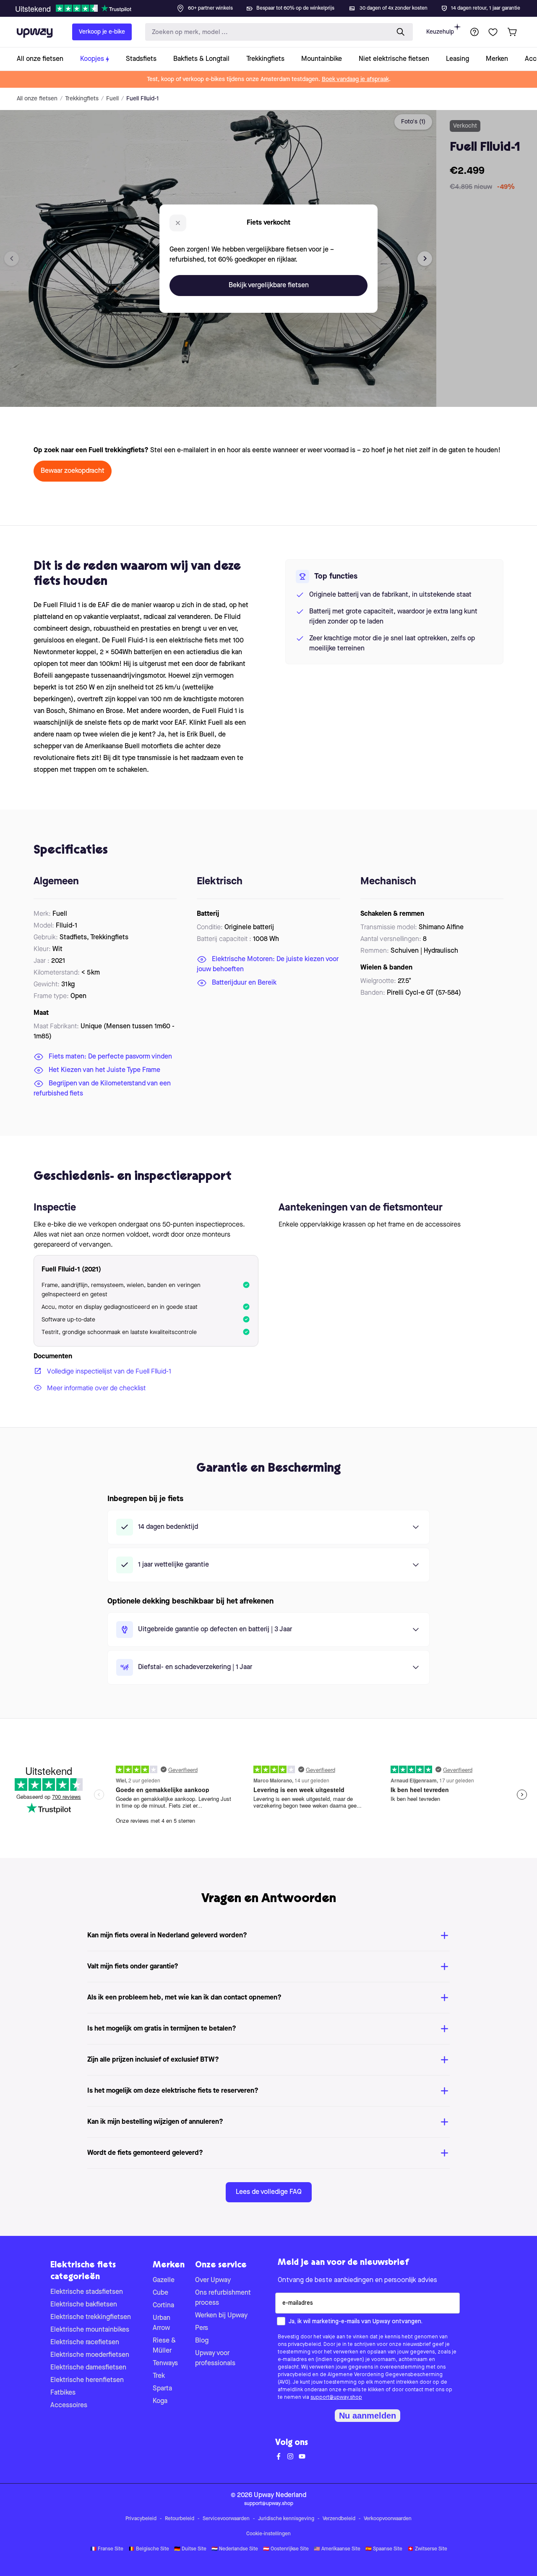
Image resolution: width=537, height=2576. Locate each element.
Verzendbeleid (339, 2519)
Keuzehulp (440, 32)
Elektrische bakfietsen (84, 2305)
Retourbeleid (180, 2519)
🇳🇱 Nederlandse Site (235, 2549)
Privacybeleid (141, 2519)
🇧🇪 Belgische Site (149, 2549)
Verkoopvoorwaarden (388, 2519)
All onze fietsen (37, 99)
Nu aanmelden (368, 2416)
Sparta (162, 2389)
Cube (160, 2293)
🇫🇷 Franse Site (107, 2549)
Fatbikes (63, 2393)
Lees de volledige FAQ (269, 2192)
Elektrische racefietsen (85, 2343)
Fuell (112, 99)
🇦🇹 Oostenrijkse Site (286, 2549)
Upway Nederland (280, 2495)
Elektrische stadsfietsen (87, 2292)
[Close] (275, 6)
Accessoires (69, 2406)
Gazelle (164, 2280)
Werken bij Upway (221, 2316)
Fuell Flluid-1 (142, 99)
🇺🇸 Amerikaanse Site (337, 2549)
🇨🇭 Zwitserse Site (427, 2549)
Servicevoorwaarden (226, 2519)
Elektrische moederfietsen (90, 2355)
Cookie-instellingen (268, 2534)
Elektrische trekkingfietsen (91, 2317)
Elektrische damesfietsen (88, 2368)
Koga (160, 2401)
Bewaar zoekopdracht (73, 471)
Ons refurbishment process (223, 2298)
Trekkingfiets (82, 99)
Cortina (163, 2306)
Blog (202, 2341)
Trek (159, 2376)
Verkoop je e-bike (102, 32)
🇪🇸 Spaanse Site (384, 2549)
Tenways (165, 2364)
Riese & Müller (164, 2346)
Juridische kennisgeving (286, 2519)
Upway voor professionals (215, 2358)
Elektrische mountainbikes (90, 2330)
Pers (202, 2328)
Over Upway (213, 2280)
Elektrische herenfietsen (87, 2380)
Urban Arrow (162, 2323)
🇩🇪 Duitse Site (190, 2549)
